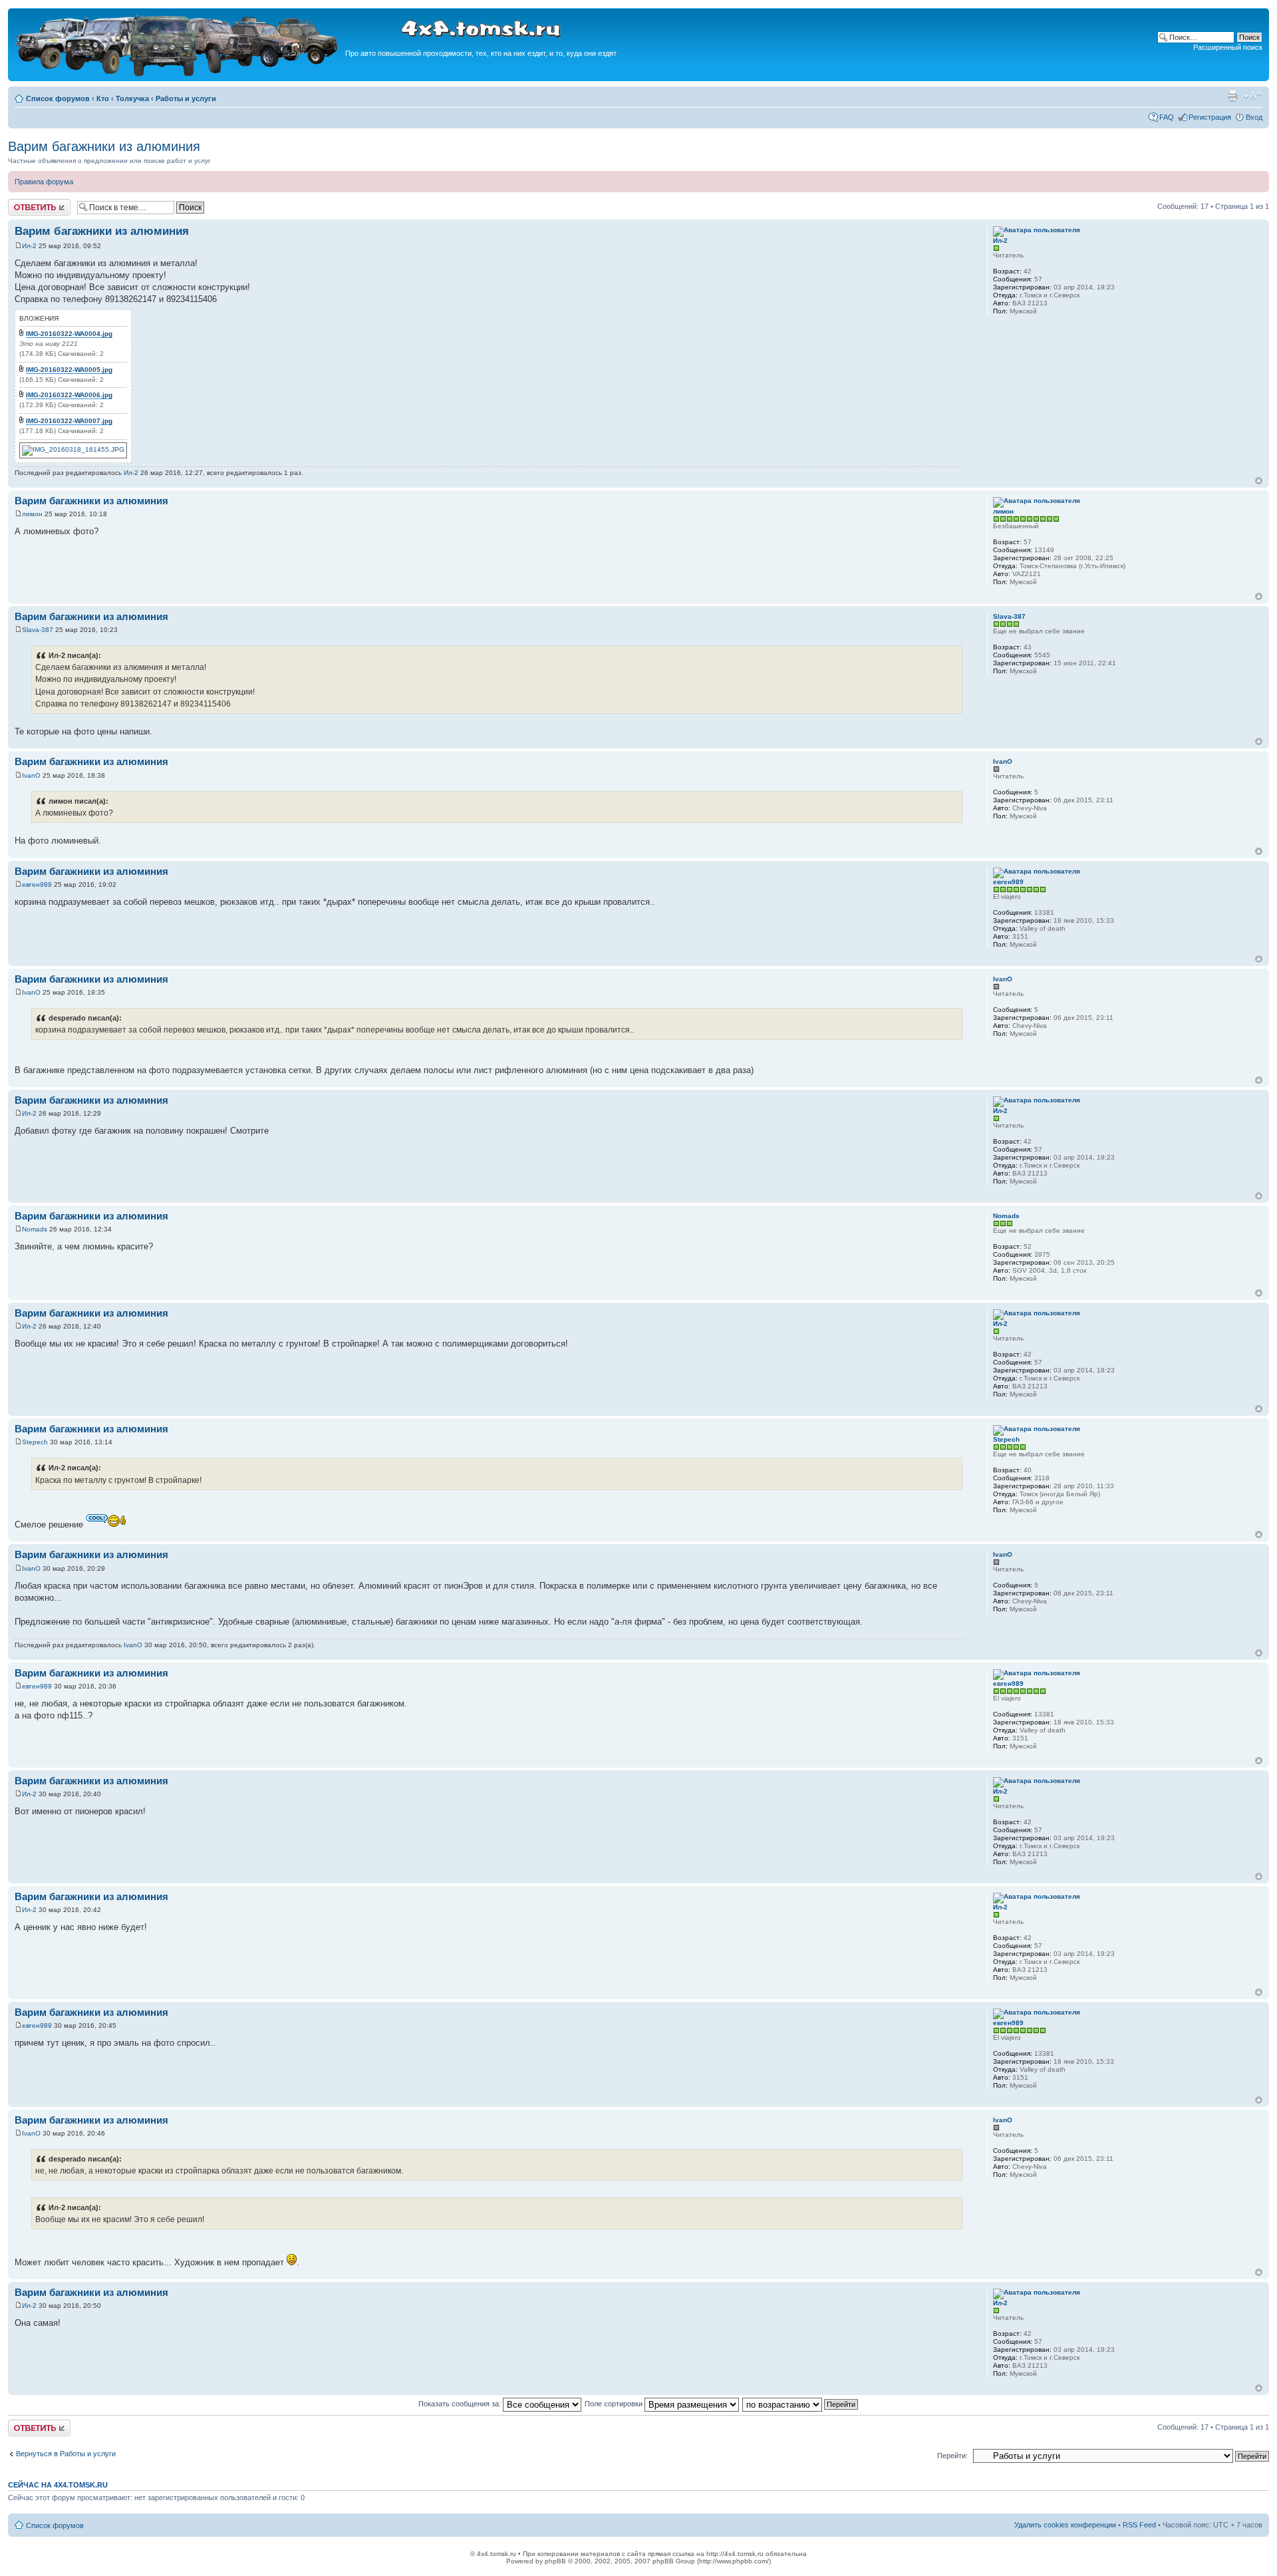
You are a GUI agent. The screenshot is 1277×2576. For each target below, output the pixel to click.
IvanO (31, 775)
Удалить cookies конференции (1065, 2525)
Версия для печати (1232, 96)
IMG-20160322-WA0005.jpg (69, 370)
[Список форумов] (178, 74)
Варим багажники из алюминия (104, 146)
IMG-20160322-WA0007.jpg (69, 421)
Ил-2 (29, 246)
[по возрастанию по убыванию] (801, 2404)
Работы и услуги (186, 98)
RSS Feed (1139, 2525)
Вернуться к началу (1259, 481)
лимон (32, 514)
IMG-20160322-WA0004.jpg (69, 334)
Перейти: (952, 2456)
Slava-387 (38, 630)
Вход (1254, 117)
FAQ (1167, 117)
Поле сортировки (615, 2404)
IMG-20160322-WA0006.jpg (69, 395)
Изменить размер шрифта (1253, 96)
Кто (103, 98)
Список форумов (58, 98)
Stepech (35, 1442)
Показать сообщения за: (461, 2404)
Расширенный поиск (1228, 47)
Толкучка (132, 98)
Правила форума (44, 182)
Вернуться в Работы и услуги (66, 2454)
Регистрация (1210, 117)
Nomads (35, 1229)
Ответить (24, 203)
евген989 (37, 885)
